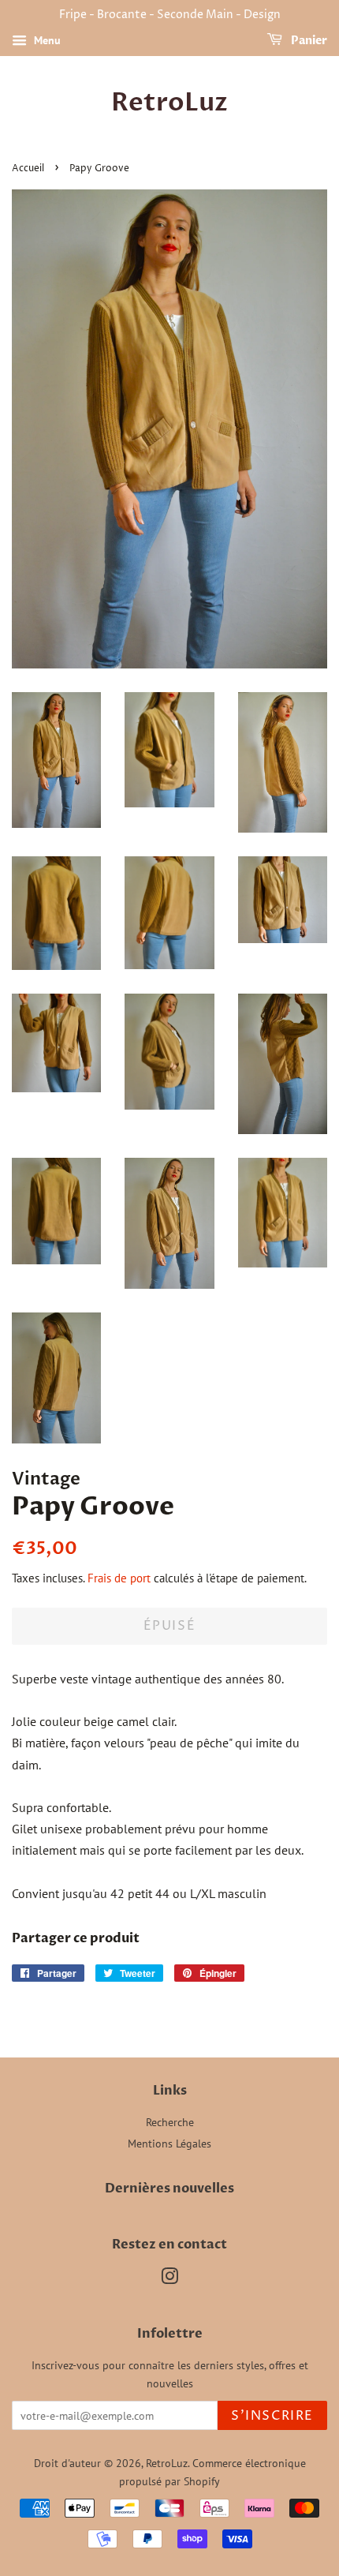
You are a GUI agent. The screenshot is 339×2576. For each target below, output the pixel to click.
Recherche (170, 2122)
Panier (308, 41)
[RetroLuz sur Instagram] (169, 2279)
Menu (46, 40)
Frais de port (119, 1578)
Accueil (28, 168)
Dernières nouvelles (169, 2188)
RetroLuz (169, 103)
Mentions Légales (169, 2144)
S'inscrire (272, 2416)
